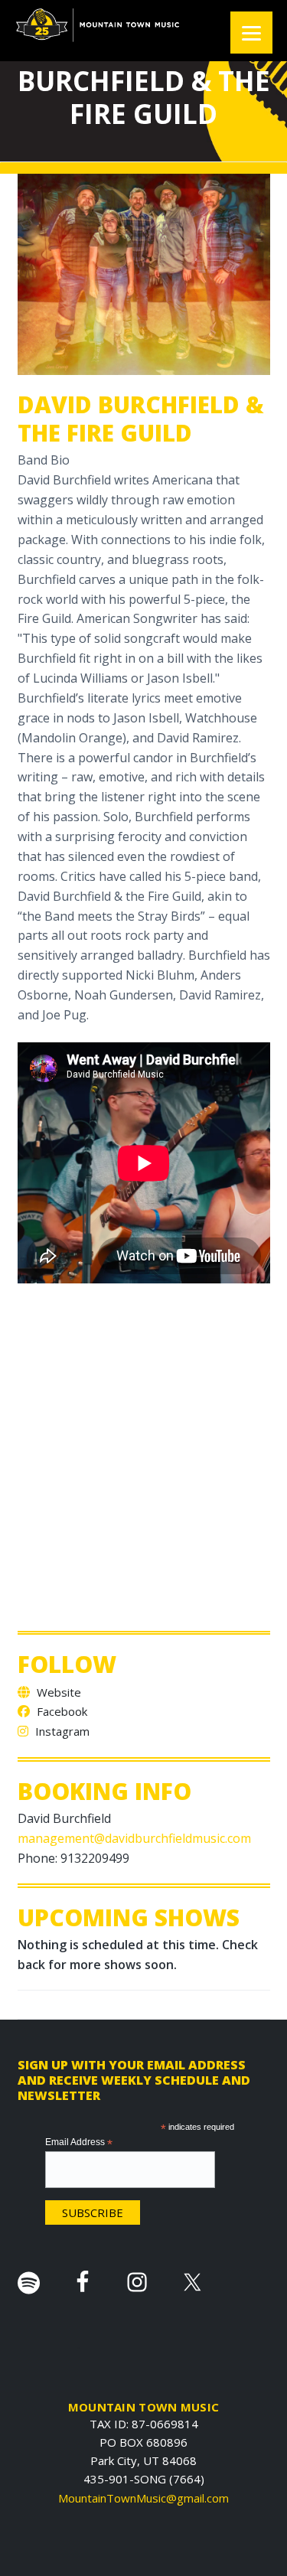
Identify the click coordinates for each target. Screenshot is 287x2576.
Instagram (61, 1731)
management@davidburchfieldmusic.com (134, 1838)
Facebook (60, 1711)
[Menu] (251, 33)
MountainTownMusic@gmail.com (143, 2498)
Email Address (79, 2143)
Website (57, 1692)
